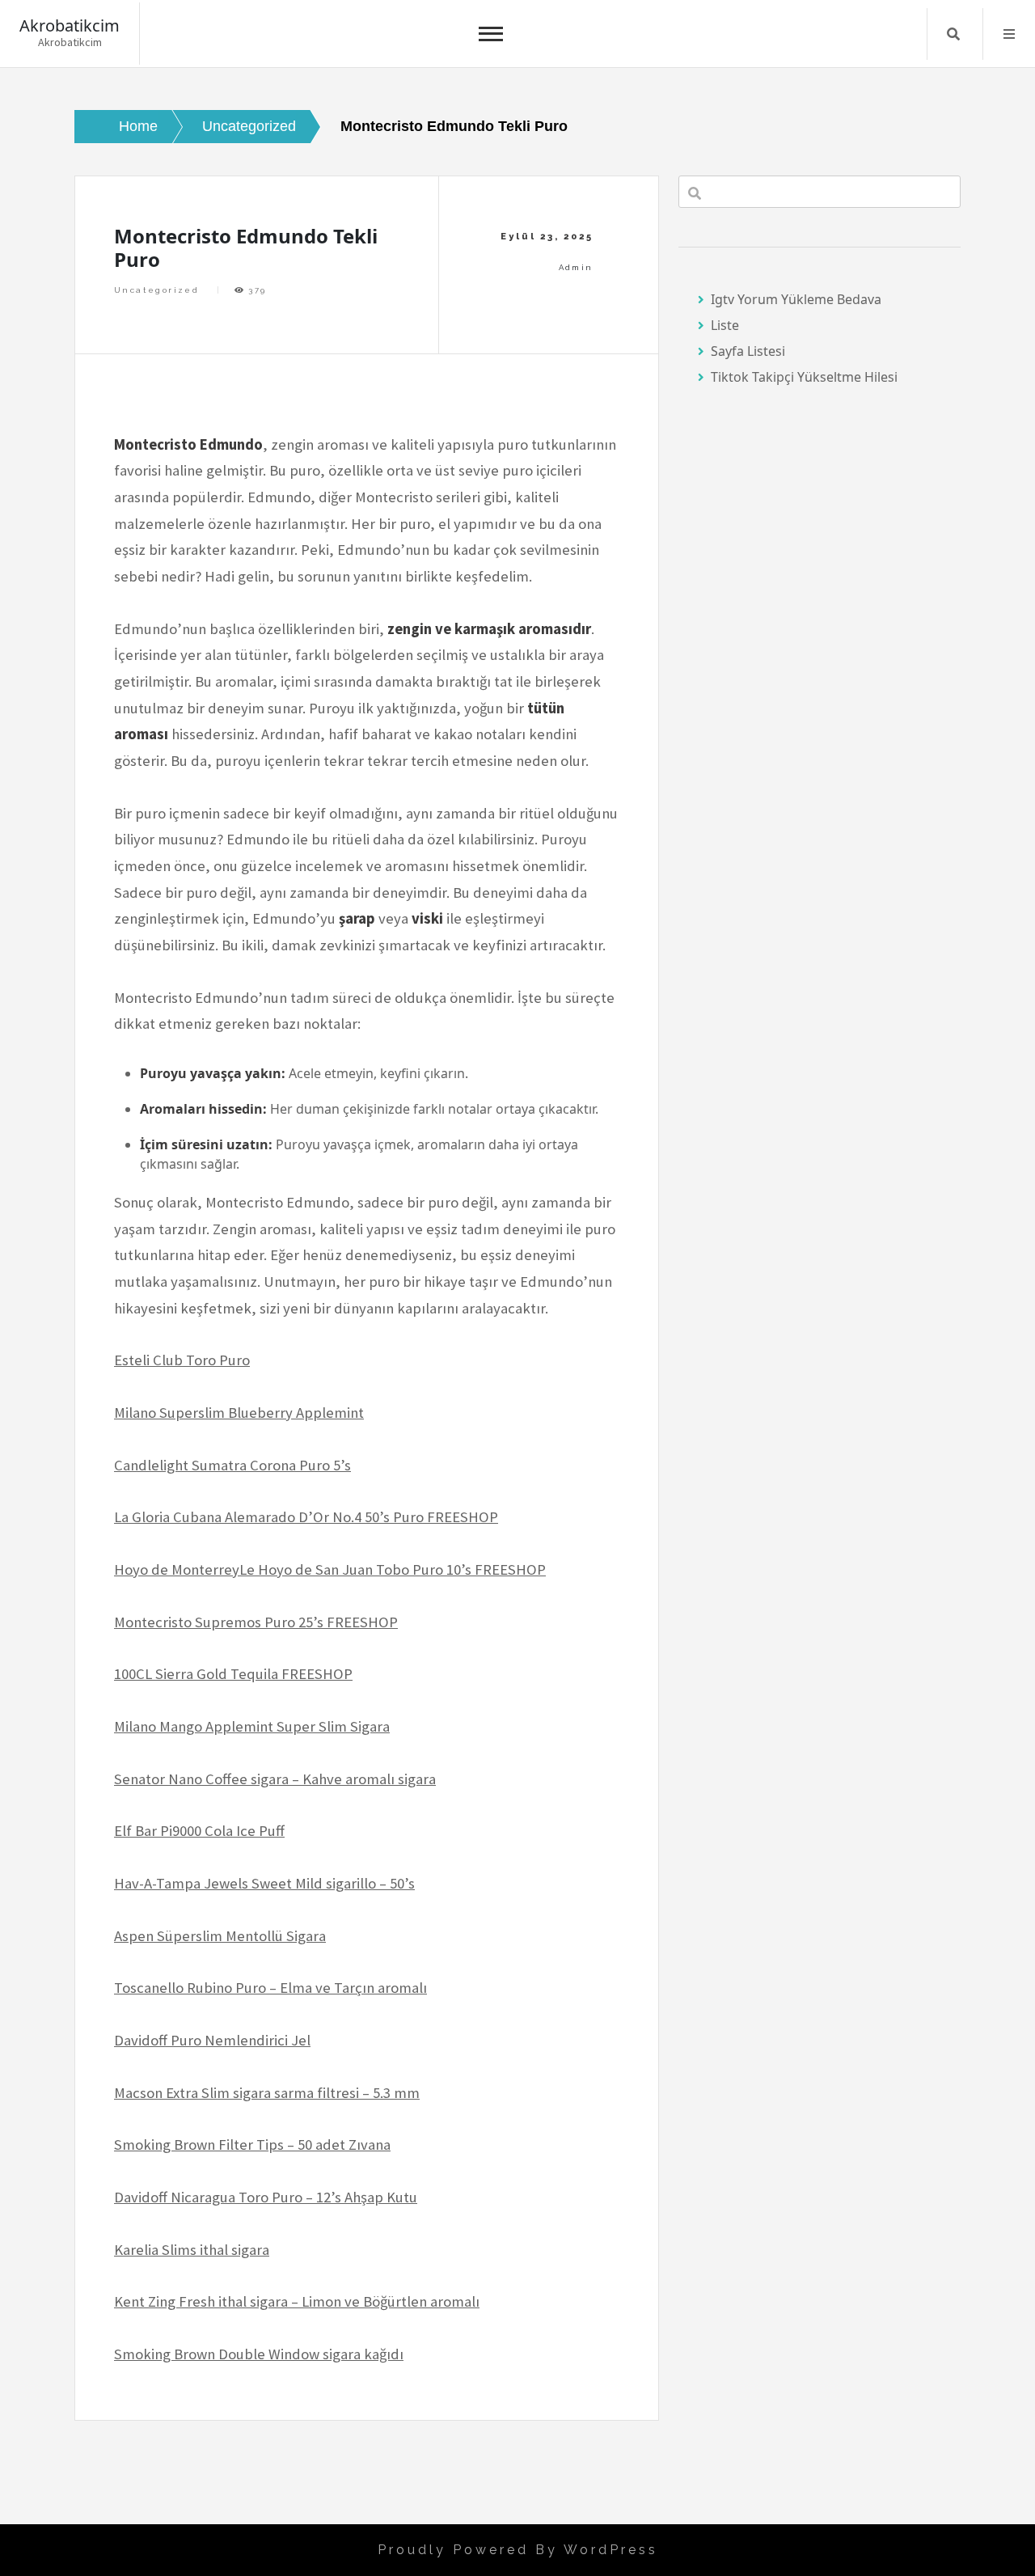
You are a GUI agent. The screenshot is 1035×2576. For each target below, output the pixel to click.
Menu (1009, 34)
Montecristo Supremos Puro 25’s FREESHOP (256, 1622)
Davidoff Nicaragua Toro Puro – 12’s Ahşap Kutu (266, 2197)
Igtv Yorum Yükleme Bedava (796, 299)
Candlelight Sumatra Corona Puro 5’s (232, 1465)
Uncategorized (156, 290)
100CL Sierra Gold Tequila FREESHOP (233, 1674)
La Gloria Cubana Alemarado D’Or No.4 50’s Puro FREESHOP (306, 1517)
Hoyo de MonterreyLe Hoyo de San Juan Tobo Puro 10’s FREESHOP (330, 1569)
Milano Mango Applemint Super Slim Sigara (252, 1726)
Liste (725, 325)
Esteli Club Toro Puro (182, 1360)
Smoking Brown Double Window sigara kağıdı (259, 2354)
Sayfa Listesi (748, 351)
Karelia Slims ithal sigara (192, 2250)
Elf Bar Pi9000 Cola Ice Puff (199, 1831)
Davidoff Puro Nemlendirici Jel (212, 2040)
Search (953, 34)
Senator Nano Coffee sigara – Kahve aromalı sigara (275, 1779)
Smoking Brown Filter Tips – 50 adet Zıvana (252, 2145)
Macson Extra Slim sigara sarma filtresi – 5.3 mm (267, 2093)
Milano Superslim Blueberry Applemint (239, 1413)
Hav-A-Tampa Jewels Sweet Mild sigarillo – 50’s (264, 1883)
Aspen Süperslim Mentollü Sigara (220, 1936)
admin (576, 267)
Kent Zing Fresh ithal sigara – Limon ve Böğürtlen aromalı (297, 2301)
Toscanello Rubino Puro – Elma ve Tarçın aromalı (270, 1988)
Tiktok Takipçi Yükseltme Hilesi (804, 377)
